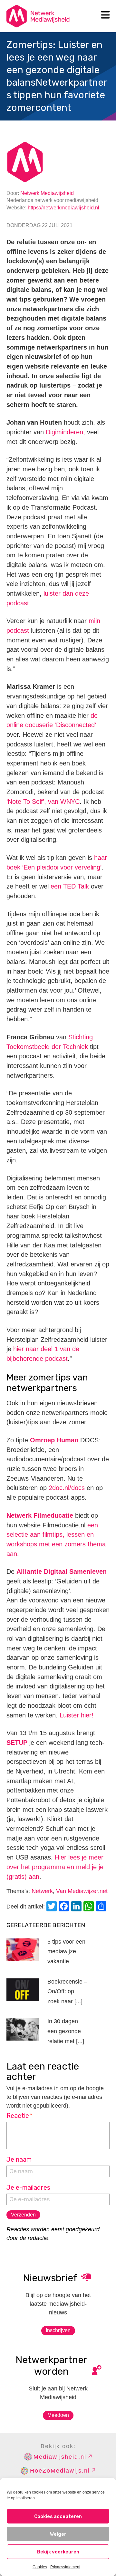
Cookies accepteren (58, 2516)
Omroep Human (54, 1440)
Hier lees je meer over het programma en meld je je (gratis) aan (55, 1867)
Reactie (19, 2116)
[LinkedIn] (77, 1907)
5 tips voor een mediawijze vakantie (66, 1951)
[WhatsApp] (90, 1907)
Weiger (58, 2534)
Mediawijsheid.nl (60, 2457)
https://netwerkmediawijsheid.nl (63, 208)
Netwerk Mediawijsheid (47, 193)
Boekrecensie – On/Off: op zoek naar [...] (67, 1991)
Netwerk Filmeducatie (40, 1515)
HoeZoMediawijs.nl (60, 2471)
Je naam (19, 2159)
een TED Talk (70, 886)
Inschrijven (58, 2330)
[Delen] (102, 1907)
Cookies (40, 2567)
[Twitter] (53, 1907)
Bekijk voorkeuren (58, 2552)
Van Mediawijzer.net (82, 1891)
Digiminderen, (65, 432)
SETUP (17, 1743)
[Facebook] (65, 1907)
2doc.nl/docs (67, 1488)
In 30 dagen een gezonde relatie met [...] (66, 2031)
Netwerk (42, 1891)
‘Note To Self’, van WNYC (43, 802)
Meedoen (58, 2415)
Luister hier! (77, 1715)
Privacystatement (65, 2567)
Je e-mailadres (28, 2187)
